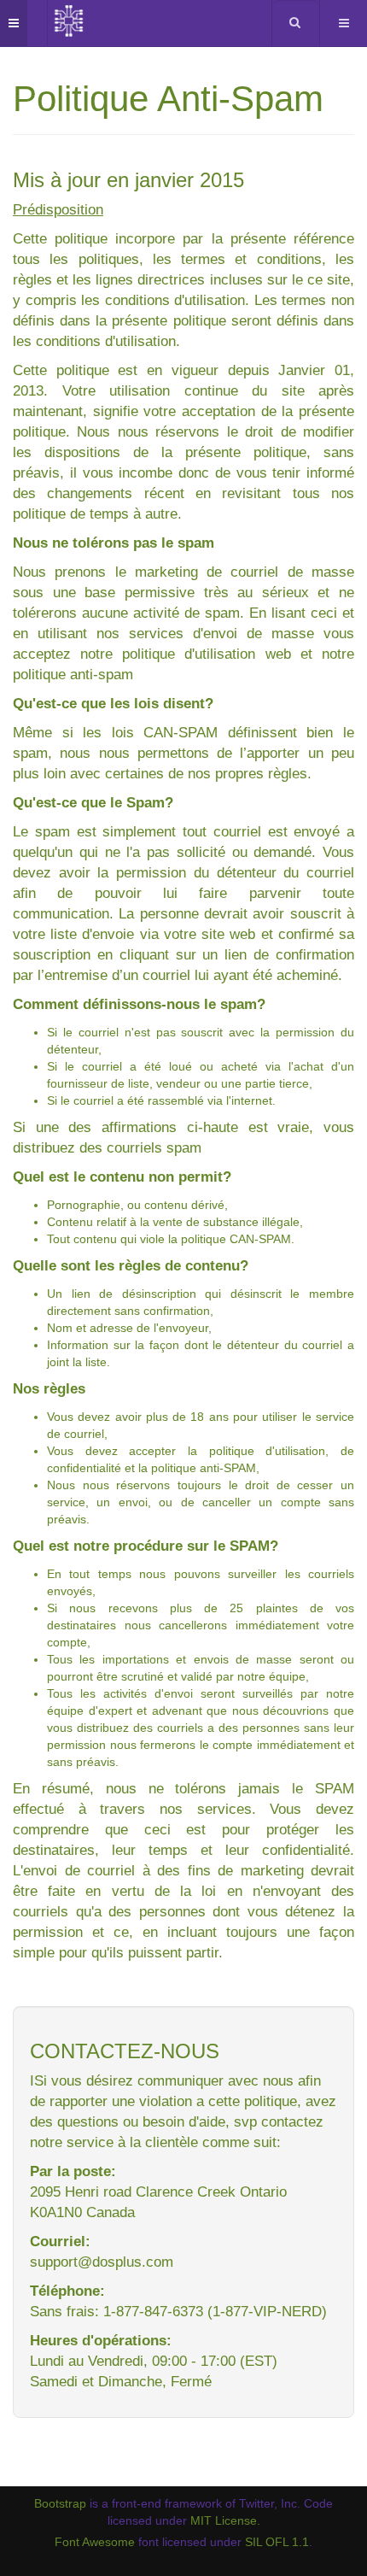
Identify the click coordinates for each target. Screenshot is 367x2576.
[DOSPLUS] (69, 21)
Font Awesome (95, 2542)
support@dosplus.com (102, 2262)
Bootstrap (60, 2503)
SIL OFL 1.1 (277, 2542)
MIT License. (225, 2520)
